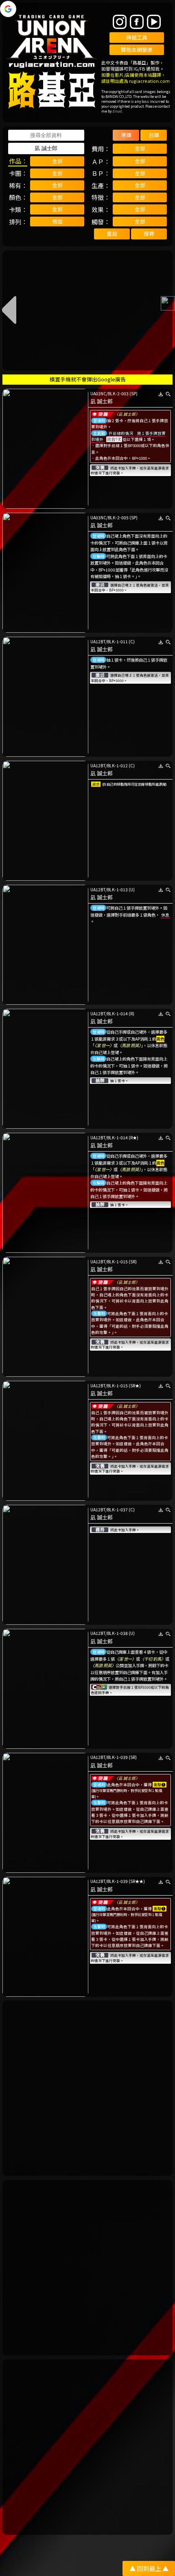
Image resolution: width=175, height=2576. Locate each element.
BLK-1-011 (117, 641)
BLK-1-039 (117, 1757)
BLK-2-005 (118, 517)
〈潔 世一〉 (104, 1045)
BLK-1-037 (117, 1509)
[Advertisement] (87, 2088)
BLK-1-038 (117, 1633)
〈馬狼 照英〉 (129, 1045)
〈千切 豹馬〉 (153, 1659)
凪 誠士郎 (102, 401)
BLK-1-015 (117, 1261)
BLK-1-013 (117, 889)
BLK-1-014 (117, 1013)
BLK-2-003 (118, 393)
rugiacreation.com (149, 81)
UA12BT (98, 641)
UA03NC (98, 393)
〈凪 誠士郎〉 (127, 414)
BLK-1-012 (117, 765)
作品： (18, 161)
